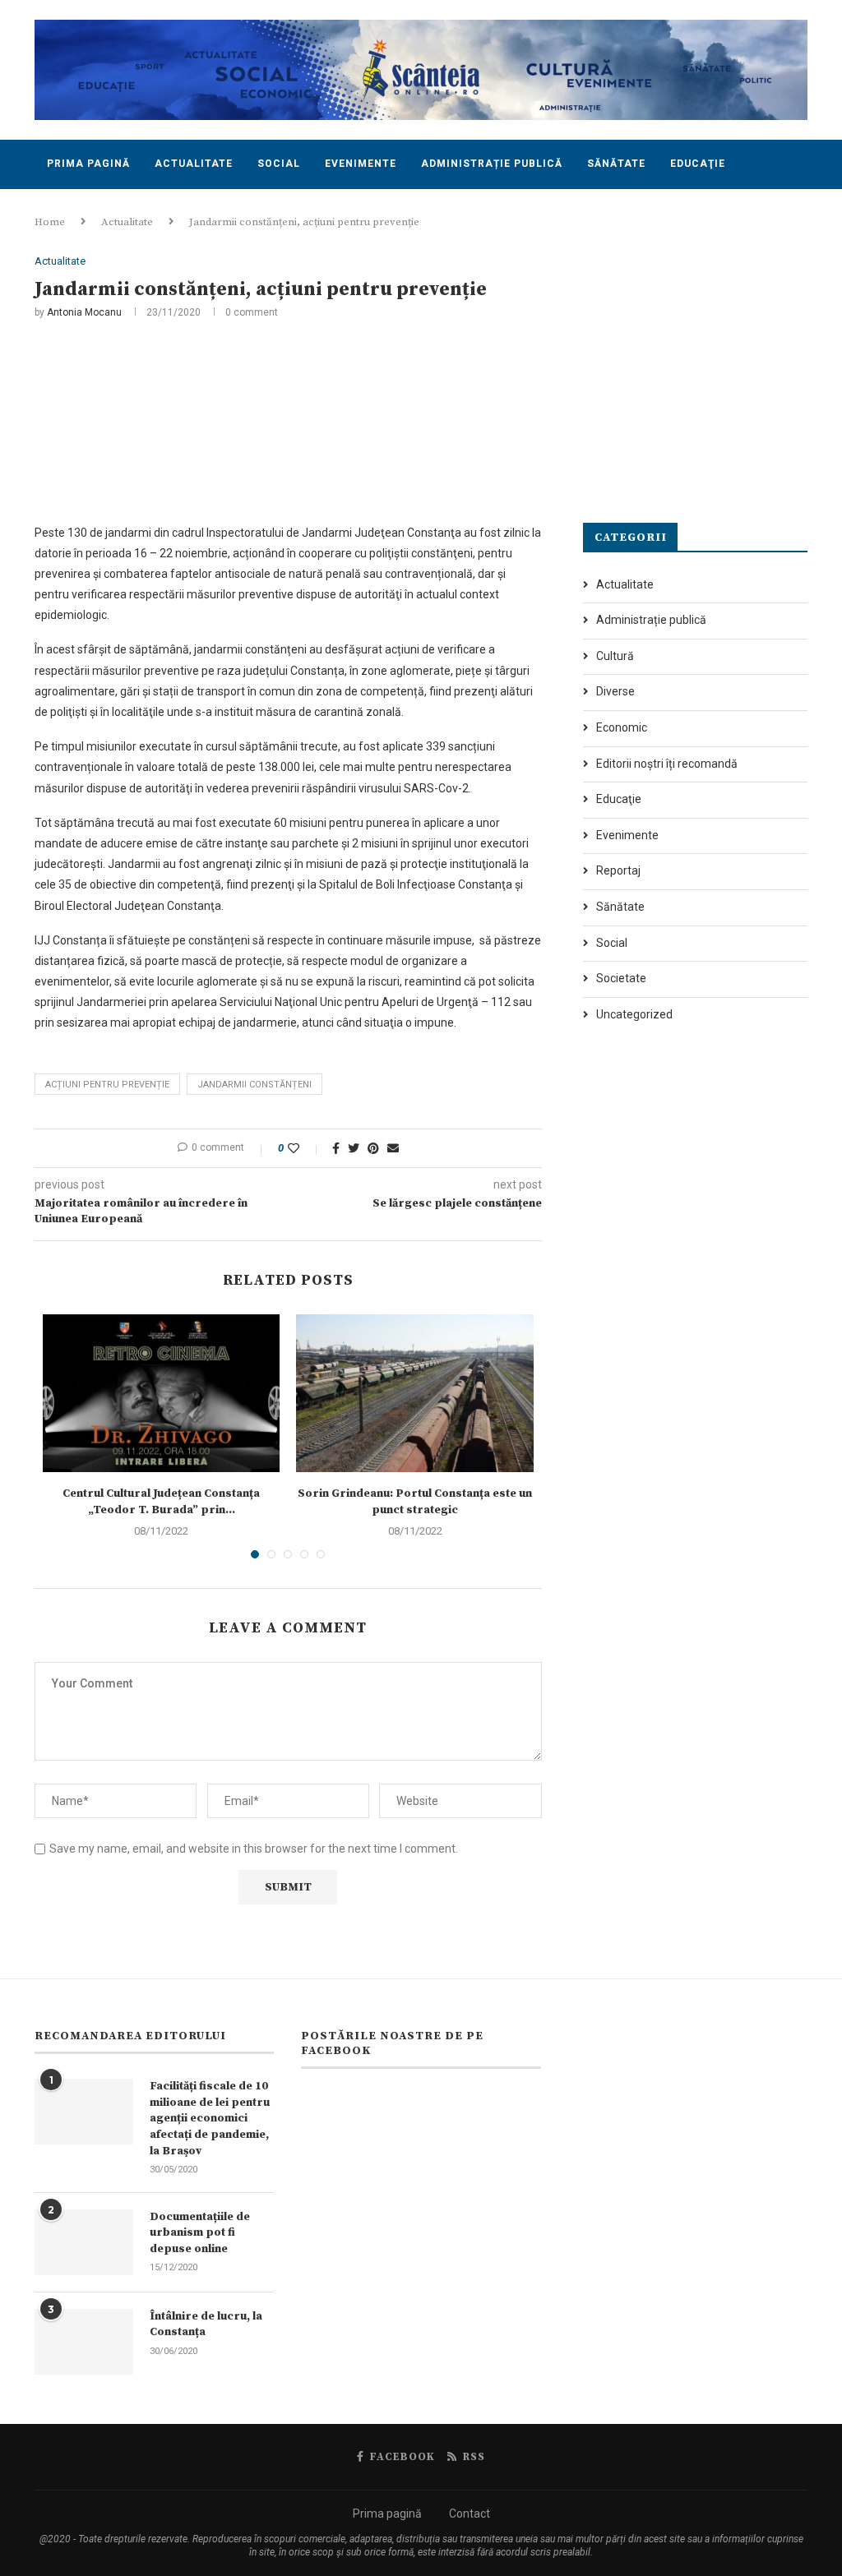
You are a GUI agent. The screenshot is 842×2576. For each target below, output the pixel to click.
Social (279, 164)
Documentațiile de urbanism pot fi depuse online (200, 2233)
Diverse (615, 691)
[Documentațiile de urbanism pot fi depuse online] (84, 2242)
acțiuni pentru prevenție (107, 1085)
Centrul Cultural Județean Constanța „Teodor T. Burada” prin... (161, 1502)
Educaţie (698, 164)
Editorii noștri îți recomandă (667, 764)
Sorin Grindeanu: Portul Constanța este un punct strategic (415, 1502)
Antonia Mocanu (84, 312)
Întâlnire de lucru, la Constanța (206, 2324)
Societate (621, 978)
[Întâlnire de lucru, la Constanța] (84, 2342)
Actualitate (194, 164)
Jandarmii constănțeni (254, 1085)
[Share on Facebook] (336, 1148)
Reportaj (618, 870)
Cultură (615, 656)
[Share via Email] (393, 1148)
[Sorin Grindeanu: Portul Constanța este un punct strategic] (414, 1393)
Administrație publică (492, 164)
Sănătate (616, 164)
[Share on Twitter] (354, 1148)
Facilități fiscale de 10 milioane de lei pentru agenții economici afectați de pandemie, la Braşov (210, 2118)
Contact (74, 212)
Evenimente (361, 164)
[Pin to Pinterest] (373, 1148)
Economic (622, 727)
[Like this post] (305, 1148)
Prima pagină (88, 164)
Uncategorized (634, 1014)
